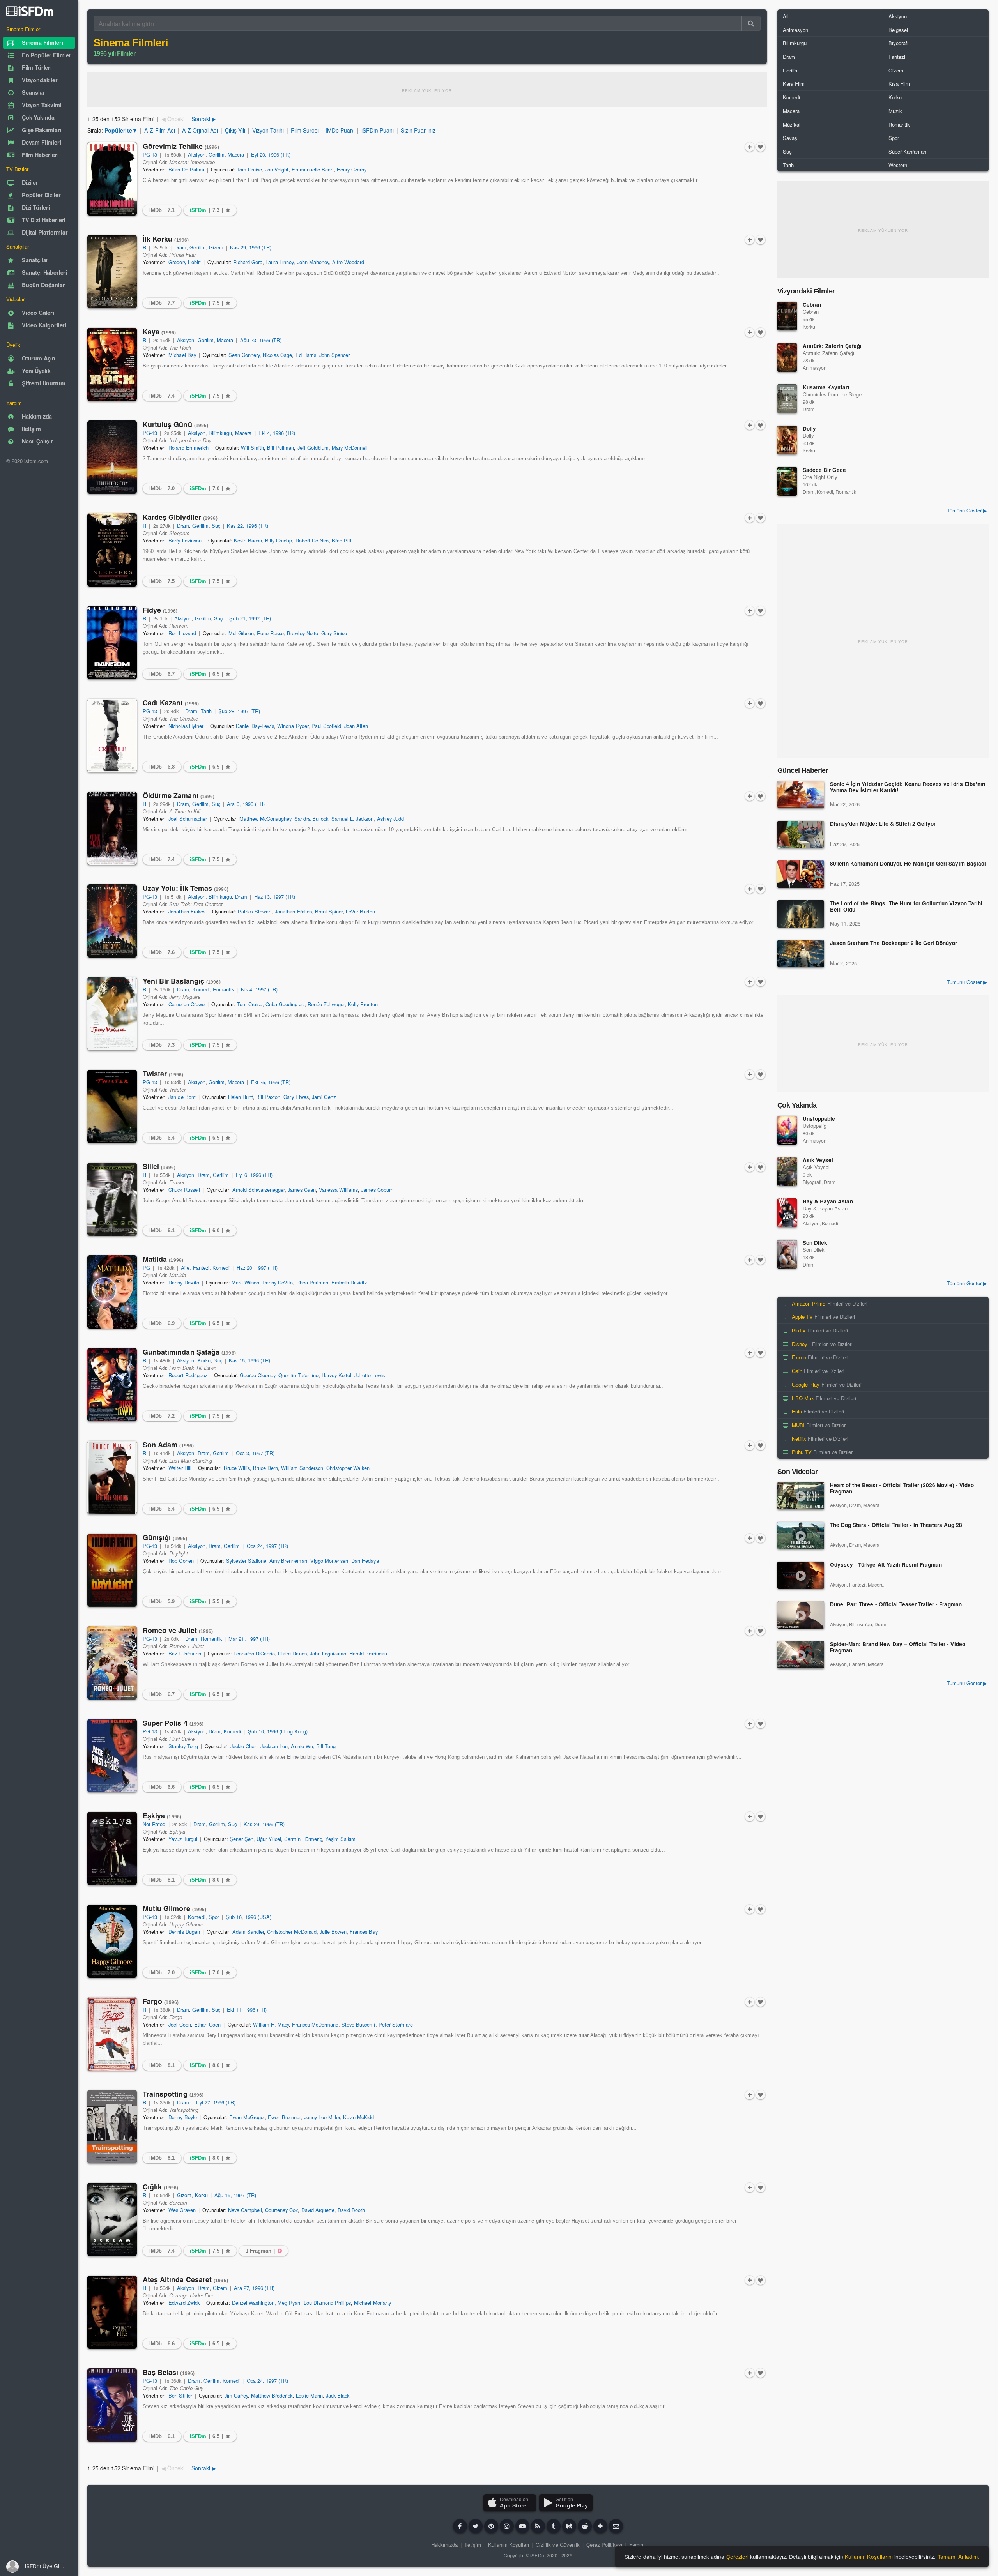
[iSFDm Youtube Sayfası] (522, 2526)
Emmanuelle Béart (313, 169)
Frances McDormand (315, 2024)
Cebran (812, 305)
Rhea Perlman (312, 1282)
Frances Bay (364, 1932)
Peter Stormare (396, 2024)
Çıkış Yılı (235, 130)
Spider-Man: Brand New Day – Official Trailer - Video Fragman (898, 1648)
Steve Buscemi (358, 2024)
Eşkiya (162, 1816)
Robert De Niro (312, 540)
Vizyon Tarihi (268, 130)
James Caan (302, 1190)
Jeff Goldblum (313, 448)
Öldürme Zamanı (179, 795)
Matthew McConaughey (265, 819)
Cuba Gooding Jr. (285, 1004)
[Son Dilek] (787, 1254)
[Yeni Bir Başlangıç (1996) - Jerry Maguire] (112, 1014)
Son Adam (168, 1445)
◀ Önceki (173, 119)
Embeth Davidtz (349, 1282)
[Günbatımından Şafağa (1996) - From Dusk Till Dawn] (112, 1385)
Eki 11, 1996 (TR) (247, 2010)
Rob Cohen (181, 1561)
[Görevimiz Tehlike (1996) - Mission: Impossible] (112, 179)
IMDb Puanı (340, 130)
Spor (214, 1917)
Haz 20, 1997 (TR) (257, 1268)
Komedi (201, 989)
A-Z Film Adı (159, 130)
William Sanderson (302, 1468)
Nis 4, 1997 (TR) (259, 989)
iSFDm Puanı (378, 130)
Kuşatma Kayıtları (826, 387)
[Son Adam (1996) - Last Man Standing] (112, 1477)
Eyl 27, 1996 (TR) (216, 2102)
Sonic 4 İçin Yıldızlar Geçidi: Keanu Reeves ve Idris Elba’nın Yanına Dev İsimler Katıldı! (908, 787)
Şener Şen (242, 1839)
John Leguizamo (328, 1653)
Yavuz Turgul (183, 1839)
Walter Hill (180, 1468)
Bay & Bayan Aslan (828, 1201)
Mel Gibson (241, 633)
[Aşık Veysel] (787, 1171)
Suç (216, 526)
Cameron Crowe (186, 1004)
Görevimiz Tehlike (181, 146)
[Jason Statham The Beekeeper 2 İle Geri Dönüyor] (801, 954)
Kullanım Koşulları (509, 2545)
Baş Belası (169, 2372)
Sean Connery (244, 355)
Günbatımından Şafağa (189, 1352)
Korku (204, 1360)
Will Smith (252, 448)
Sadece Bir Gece (824, 470)
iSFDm (538, 2555)
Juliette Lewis (369, 1375)
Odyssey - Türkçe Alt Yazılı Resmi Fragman (886, 1565)
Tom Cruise (249, 169)
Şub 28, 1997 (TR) (239, 711)
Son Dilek (815, 1243)
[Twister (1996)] (112, 1106)
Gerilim (217, 155)
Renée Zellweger (326, 1004)
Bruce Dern (265, 1468)
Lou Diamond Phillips (327, 2303)
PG (146, 1268)
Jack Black (338, 2395)
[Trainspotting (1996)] (112, 2127)
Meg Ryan (289, 2303)
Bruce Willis (237, 1468)
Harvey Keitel (336, 1375)
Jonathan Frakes (187, 911)
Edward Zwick (184, 2303)
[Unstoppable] (787, 1130)
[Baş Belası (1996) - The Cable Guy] (112, 2405)
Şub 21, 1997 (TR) (250, 618)
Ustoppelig (815, 1126)
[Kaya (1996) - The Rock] (112, 364)
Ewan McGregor (247, 2117)
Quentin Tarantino (298, 1375)
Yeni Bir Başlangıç (182, 981)
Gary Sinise (334, 633)
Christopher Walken (348, 1468)
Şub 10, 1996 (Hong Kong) (278, 1731)
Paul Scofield (326, 726)
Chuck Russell (184, 1190)
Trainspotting (173, 2094)
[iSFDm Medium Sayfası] (569, 2526)
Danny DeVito (184, 1282)
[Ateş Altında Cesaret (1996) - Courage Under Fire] (112, 2312)
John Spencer (334, 355)
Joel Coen (180, 2024)
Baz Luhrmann (185, 1653)
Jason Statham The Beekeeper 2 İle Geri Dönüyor (894, 943)
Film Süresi (305, 130)
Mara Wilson (245, 1282)
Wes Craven (182, 2210)
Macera (236, 155)
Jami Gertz (324, 1097)
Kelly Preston (363, 1004)
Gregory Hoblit (184, 262)
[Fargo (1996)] (112, 2034)
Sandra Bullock (311, 819)
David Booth (351, 2210)
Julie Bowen (333, 1932)
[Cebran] (787, 316)
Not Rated (154, 1824)
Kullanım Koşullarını (869, 2557)
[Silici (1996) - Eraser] (112, 1199)
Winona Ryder (293, 726)
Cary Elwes (296, 1097)
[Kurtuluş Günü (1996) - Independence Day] (112, 457)
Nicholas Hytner (186, 726)
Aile (185, 1268)
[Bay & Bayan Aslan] (787, 1213)
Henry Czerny (352, 169)
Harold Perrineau (368, 1653)
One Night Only (820, 477)
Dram (180, 247)
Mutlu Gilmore (175, 1908)
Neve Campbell (245, 2210)
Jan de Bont (182, 1097)
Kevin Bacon (248, 540)
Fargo (161, 2001)
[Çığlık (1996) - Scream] (112, 2219)
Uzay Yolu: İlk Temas (186, 888)
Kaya (159, 332)
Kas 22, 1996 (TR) (248, 526)
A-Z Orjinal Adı (200, 130)
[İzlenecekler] (750, 147)
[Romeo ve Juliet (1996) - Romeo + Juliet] (112, 1663)
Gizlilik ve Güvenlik (558, 2545)
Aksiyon (196, 155)
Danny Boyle (182, 2117)
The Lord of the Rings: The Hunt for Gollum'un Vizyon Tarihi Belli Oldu (906, 907)
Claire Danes (292, 1653)
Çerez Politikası (604, 2545)
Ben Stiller (180, 2395)
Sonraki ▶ (204, 119)
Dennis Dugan (184, 1932)
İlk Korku (166, 239)
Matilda (163, 1259)
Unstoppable (819, 1119)
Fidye (160, 610)
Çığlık (160, 2187)
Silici (159, 1166)
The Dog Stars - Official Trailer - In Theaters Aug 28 (896, 1525)
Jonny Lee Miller (322, 2117)
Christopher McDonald (292, 1932)
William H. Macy (271, 2024)
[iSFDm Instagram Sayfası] (507, 2526)
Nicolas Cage (277, 355)
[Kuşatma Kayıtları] (787, 399)
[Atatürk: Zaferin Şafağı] (787, 357)
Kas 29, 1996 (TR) (251, 247)
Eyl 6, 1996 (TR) (254, 1175)
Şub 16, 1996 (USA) (249, 1917)
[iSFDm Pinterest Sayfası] (491, 2526)
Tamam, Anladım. (958, 2557)
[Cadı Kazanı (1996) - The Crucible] (112, 735)
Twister (163, 1074)
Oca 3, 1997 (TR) (255, 1453)
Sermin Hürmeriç (303, 1839)
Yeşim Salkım (340, 1839)
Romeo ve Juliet (178, 1630)
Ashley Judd (390, 819)
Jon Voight (277, 169)
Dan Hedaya (365, 1561)
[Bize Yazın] (616, 2526)
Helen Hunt (241, 1097)
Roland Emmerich (188, 448)
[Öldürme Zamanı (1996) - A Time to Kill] (112, 828)
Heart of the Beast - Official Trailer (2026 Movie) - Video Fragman (902, 1489)
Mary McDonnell (350, 448)
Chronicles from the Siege (832, 394)
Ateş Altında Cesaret (185, 2279)
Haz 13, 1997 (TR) (275, 897)
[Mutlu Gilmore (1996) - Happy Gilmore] (112, 1941)
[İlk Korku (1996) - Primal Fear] (112, 272)
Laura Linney (280, 262)
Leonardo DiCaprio (254, 1653)
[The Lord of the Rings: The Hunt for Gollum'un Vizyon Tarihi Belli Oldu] (801, 914)
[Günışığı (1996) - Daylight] (112, 1570)
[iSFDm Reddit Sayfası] (585, 2526)
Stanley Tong (183, 1746)
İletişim (473, 2545)
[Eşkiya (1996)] (112, 1848)
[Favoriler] (761, 147)
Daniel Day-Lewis (255, 726)
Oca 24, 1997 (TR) (268, 1546)
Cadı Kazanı (171, 703)
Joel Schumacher (188, 819)
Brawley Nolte (302, 633)
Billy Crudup (279, 540)
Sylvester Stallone (246, 1561)
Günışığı (165, 1537)
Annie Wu (302, 1746)
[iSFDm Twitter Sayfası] (476, 2526)
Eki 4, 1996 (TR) (277, 433)
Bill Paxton (268, 1097)
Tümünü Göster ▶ (967, 510)
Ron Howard (182, 633)
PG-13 (150, 155)
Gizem (216, 247)
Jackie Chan (244, 1746)
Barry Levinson (185, 540)
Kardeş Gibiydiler (180, 517)
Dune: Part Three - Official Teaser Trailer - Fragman (896, 1605)
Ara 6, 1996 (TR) (246, 804)
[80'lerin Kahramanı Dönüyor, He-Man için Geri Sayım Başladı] (801, 874)
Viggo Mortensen (329, 1561)
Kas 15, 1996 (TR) (249, 1360)
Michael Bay (182, 355)
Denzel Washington (253, 2303)
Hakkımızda (444, 2545)
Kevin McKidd (358, 2117)
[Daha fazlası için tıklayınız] (600, 2526)
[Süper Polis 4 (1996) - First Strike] (112, 1756)
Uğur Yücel (269, 1839)
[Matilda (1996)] (112, 1292)
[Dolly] (787, 440)
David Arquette (318, 2210)
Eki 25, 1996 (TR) (271, 1082)
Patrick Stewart (255, 911)
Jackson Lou (274, 1746)
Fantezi (201, 1268)
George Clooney (257, 1375)
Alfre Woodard (348, 262)
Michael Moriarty (372, 2303)
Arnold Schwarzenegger (259, 1190)
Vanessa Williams (339, 1190)
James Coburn (377, 1190)
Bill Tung (326, 1746)
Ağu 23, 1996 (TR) (261, 340)
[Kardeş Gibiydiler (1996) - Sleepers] (112, 550)
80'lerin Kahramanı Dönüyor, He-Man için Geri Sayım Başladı (908, 864)
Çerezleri (737, 2557)
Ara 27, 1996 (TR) (254, 2288)
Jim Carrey (236, 2395)
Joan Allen (356, 726)
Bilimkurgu (220, 433)
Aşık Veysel (818, 1160)
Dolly (809, 428)
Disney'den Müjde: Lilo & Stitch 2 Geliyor (883, 824)
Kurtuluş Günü (176, 424)
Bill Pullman (280, 448)
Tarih (206, 711)
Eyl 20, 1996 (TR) (271, 155)
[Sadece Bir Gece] (787, 481)
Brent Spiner (329, 911)
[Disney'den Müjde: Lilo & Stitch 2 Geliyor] (801, 834)
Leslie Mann (309, 2395)
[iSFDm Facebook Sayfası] (460, 2526)
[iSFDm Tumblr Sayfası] (554, 2526)
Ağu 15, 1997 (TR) (235, 2195)
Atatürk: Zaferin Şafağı (832, 346)
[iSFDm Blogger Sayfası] (538, 2526)
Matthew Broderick (272, 2395)
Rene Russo (270, 633)
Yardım (637, 2545)
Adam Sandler (248, 1932)
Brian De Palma (186, 169)
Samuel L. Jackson (353, 819)
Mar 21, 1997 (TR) (249, 1639)
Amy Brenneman (288, 1561)
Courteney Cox (281, 2210)
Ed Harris (306, 355)
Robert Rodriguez (188, 1375)
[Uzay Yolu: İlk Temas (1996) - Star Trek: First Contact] (112, 921)
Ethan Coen (207, 2024)
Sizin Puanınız (418, 130)
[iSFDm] (30, 11)
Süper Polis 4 (173, 1723)
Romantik (223, 989)
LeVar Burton (360, 911)
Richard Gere (248, 262)
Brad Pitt (342, 540)
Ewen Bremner (284, 2117)
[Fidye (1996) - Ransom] (112, 643)
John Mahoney (313, 262)
